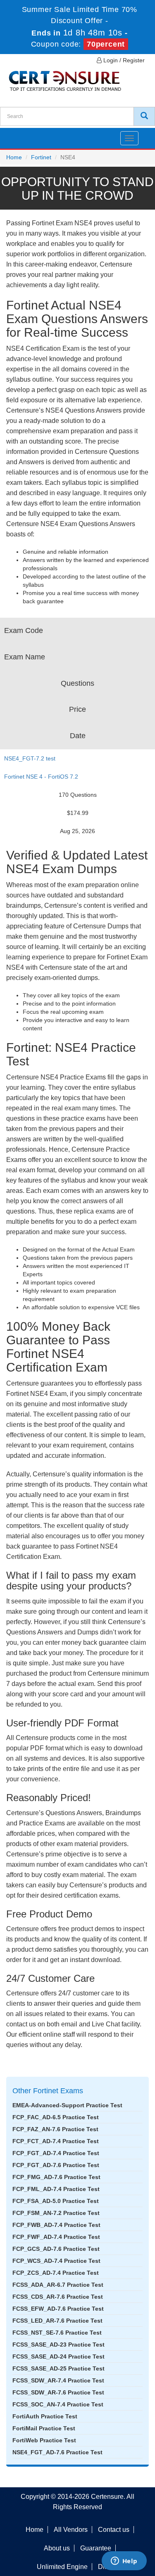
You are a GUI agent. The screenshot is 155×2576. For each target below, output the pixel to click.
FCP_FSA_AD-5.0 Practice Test (56, 2201)
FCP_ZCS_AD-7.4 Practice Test (56, 2273)
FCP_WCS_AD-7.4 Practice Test (56, 2261)
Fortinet (41, 157)
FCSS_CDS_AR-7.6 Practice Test (58, 2297)
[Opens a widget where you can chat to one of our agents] (124, 2562)
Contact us (114, 2530)
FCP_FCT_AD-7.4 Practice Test (56, 2141)
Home (14, 157)
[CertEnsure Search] (144, 116)
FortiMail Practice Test (44, 2428)
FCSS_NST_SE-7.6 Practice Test (57, 2333)
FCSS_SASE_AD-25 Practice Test (58, 2368)
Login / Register (123, 60)
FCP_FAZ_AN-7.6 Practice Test (55, 2129)
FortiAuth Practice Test (45, 2416)
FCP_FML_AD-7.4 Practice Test (56, 2189)
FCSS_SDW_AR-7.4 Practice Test (58, 2380)
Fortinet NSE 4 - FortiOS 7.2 (41, 777)
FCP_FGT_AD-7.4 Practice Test (56, 2153)
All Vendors (71, 2530)
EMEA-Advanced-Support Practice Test (67, 2105)
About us (57, 2548)
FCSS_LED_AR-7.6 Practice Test (57, 2321)
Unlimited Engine (62, 2567)
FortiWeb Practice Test (44, 2440)
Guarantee (96, 2548)
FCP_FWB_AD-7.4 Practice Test (56, 2225)
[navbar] (17, 135)
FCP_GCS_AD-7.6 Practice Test (56, 2249)
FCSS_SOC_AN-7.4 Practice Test (58, 2404)
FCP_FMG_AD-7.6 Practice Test (56, 2177)
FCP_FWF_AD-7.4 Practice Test (56, 2237)
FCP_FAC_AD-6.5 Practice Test (56, 2117)
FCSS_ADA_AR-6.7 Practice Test (58, 2285)
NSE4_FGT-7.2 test (30, 758)
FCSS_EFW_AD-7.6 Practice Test (58, 2309)
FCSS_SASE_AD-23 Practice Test (58, 2345)
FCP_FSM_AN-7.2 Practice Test (56, 2213)
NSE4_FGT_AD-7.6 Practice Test (57, 2452)
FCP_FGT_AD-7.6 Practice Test (56, 2165)
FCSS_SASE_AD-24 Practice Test (58, 2356)
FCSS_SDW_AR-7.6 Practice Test (58, 2392)
